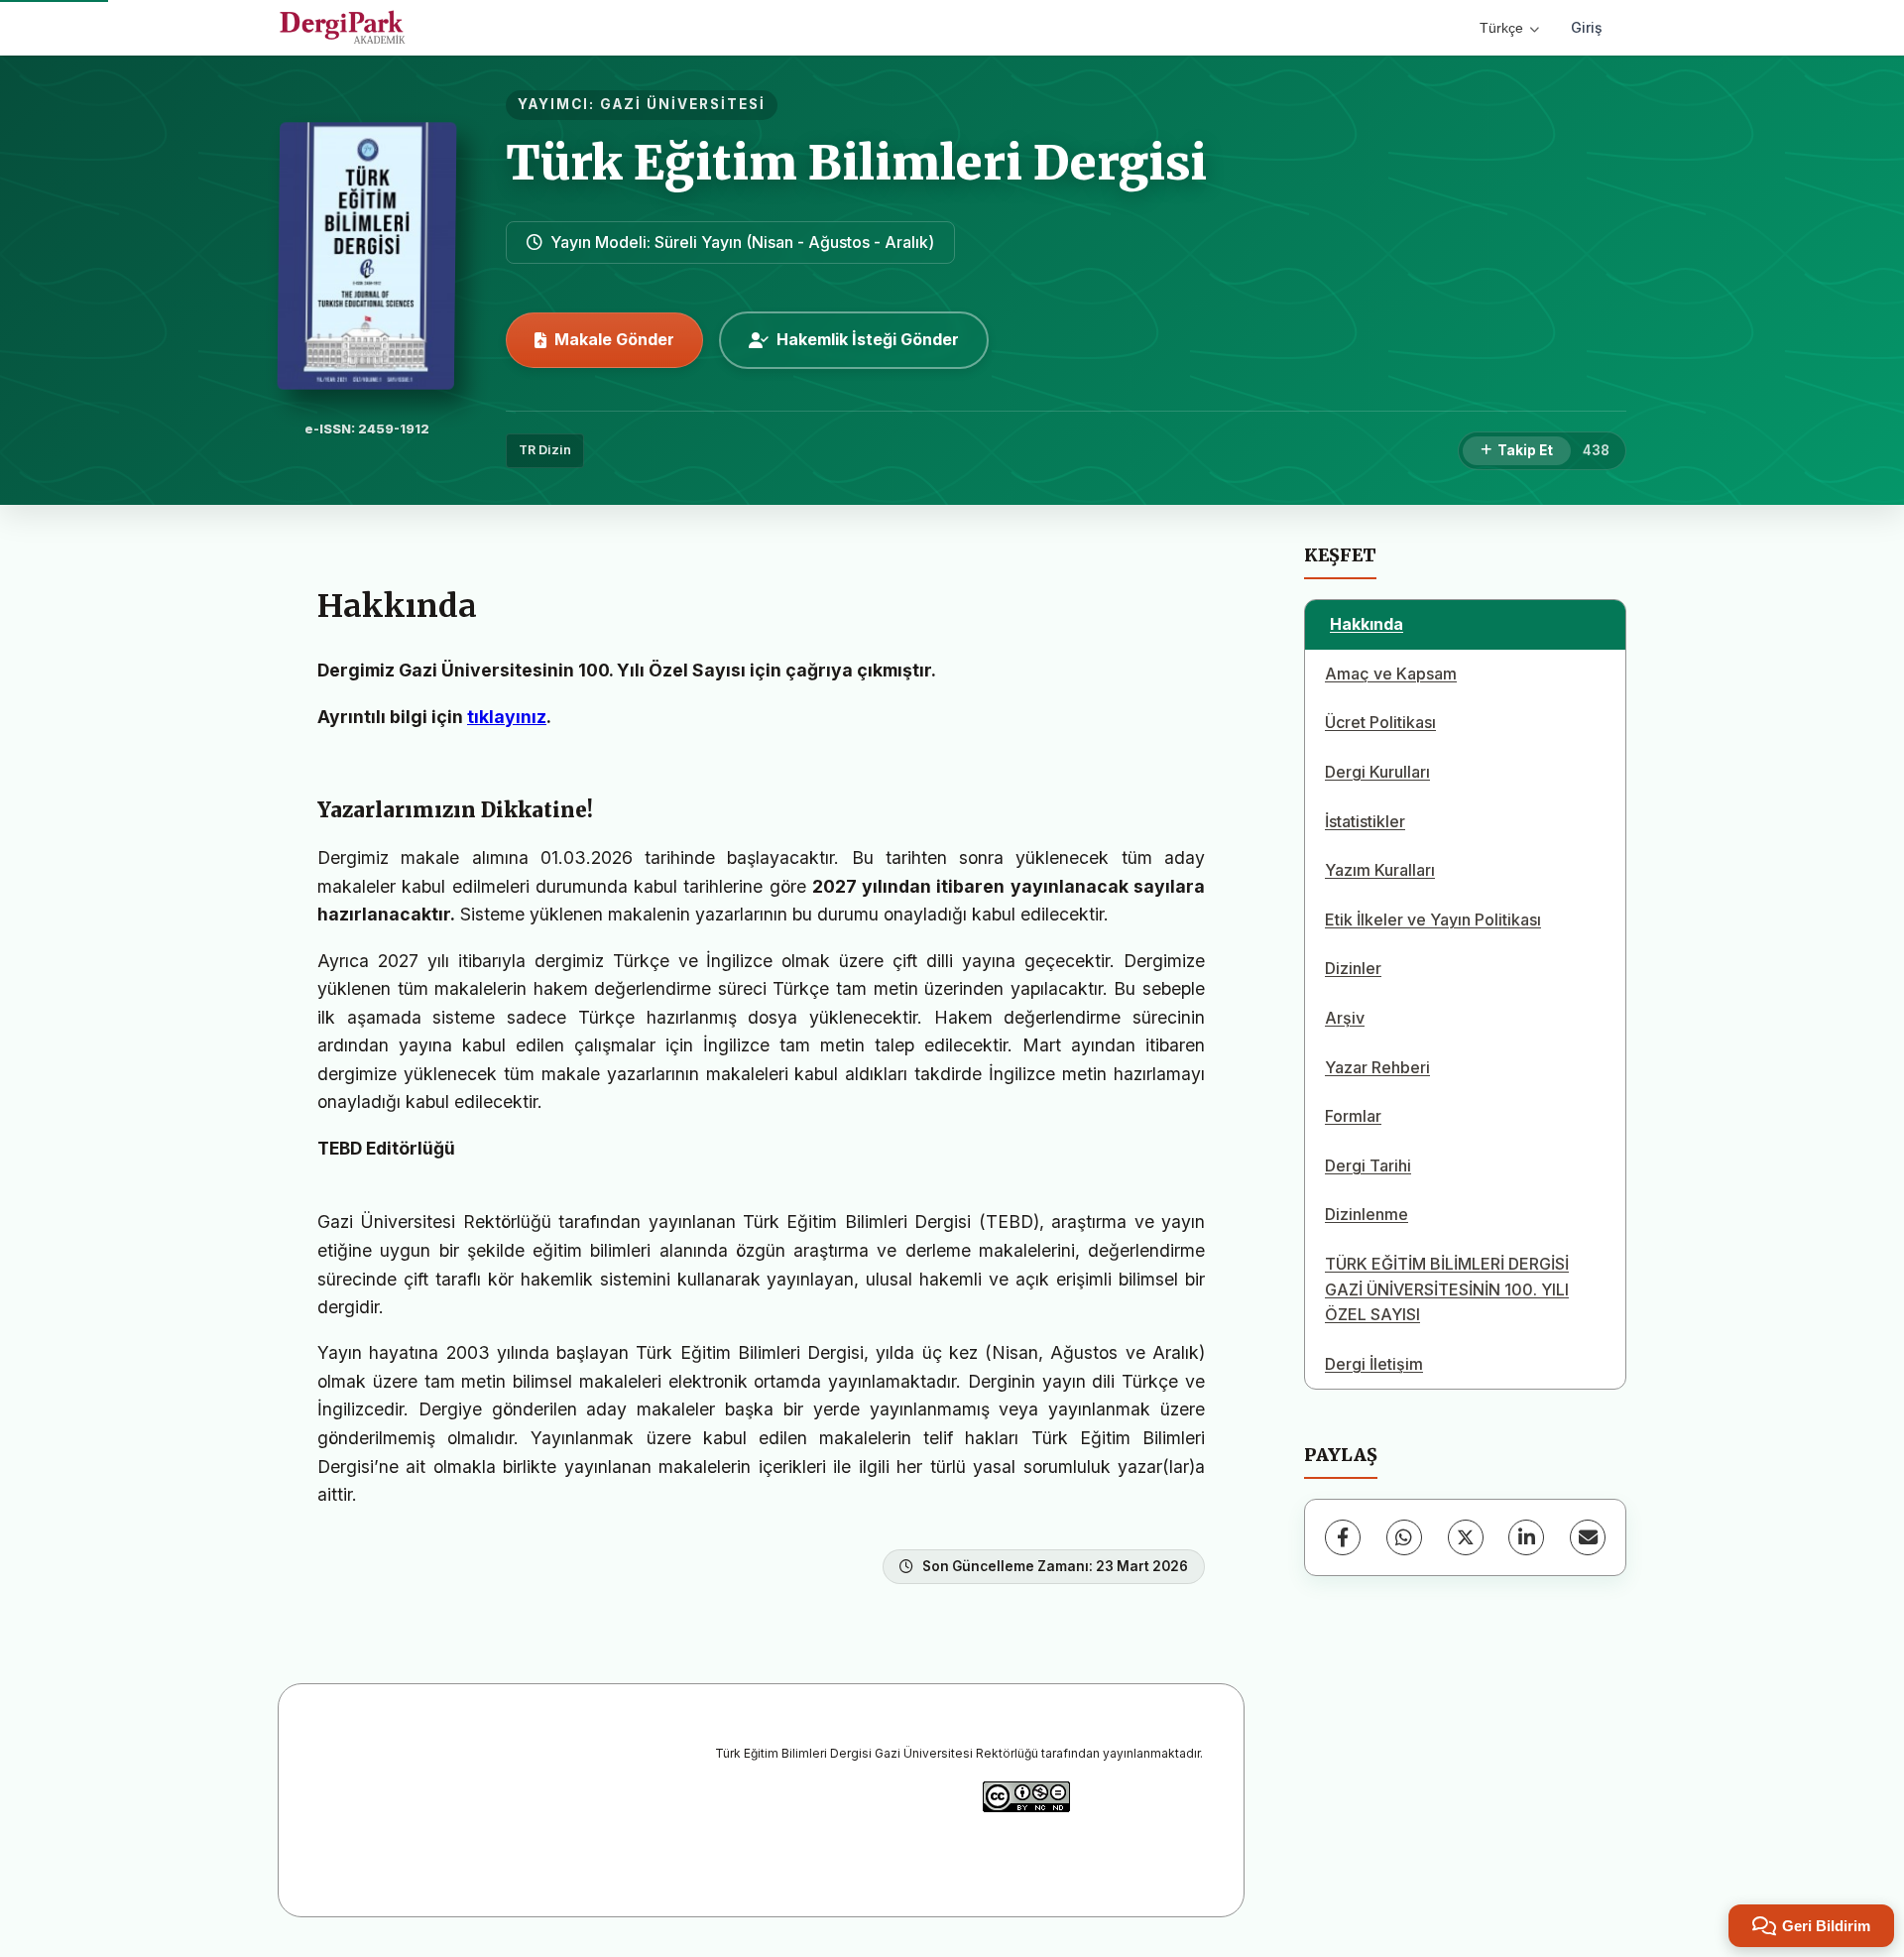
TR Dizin (545, 450)
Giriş (1587, 27)
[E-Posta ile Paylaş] (1588, 1537)
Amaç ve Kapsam (1391, 673)
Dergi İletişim (1374, 1364)
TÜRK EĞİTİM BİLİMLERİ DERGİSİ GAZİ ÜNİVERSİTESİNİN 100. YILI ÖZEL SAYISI (1447, 1289)
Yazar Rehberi (1377, 1067)
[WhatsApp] (1404, 1537)
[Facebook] (1343, 1537)
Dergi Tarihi (1368, 1165)
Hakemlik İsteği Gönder (868, 339)
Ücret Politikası (1380, 722)
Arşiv (1345, 1018)
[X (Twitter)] (1466, 1537)
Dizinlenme (1367, 1214)
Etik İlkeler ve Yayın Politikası (1433, 919)
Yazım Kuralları (1380, 870)
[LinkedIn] (1526, 1537)
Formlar (1353, 1116)
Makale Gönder (614, 339)
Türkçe (1501, 28)
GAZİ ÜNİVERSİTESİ (683, 104)
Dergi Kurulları (1377, 772)
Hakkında (1367, 624)
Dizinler (1353, 968)
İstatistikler (1365, 821)
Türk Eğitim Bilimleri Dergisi (856, 163)
